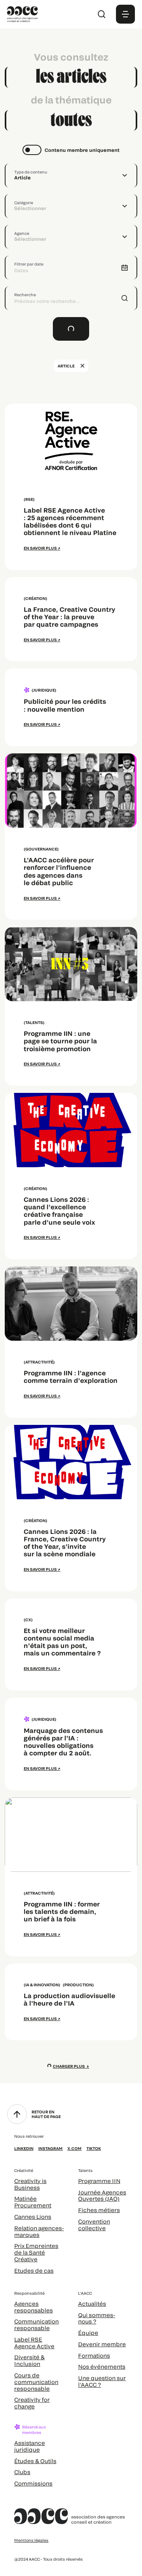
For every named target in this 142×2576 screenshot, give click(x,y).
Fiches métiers (99, 2210)
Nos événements (102, 2367)
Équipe (88, 2333)
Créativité (24, 2170)
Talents (85, 2170)
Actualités (92, 2304)
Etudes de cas (34, 2271)
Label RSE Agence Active (34, 2343)
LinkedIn (24, 2148)
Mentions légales (31, 2540)
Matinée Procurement (33, 2202)
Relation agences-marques (39, 2231)
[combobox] (71, 175)
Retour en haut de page (46, 2114)
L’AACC (85, 2293)
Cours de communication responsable (36, 2382)
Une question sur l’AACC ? (102, 2381)
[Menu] (125, 14)
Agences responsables (34, 2307)
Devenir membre (102, 2344)
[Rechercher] (102, 14)
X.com (75, 2148)
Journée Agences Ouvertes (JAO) (102, 2196)
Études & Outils (35, 2461)
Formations (94, 2355)
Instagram (50, 2148)
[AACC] (22, 13)
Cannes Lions (33, 2217)
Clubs (22, 2472)
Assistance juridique (30, 2446)
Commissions (33, 2483)
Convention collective (94, 2225)
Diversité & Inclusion (29, 2360)
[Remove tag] (82, 366)
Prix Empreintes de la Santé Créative (36, 2252)
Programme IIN (99, 2181)
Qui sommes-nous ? (97, 2318)
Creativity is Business (30, 2184)
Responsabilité (29, 2293)
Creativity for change (32, 2403)
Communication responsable (36, 2325)
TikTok (94, 2148)
